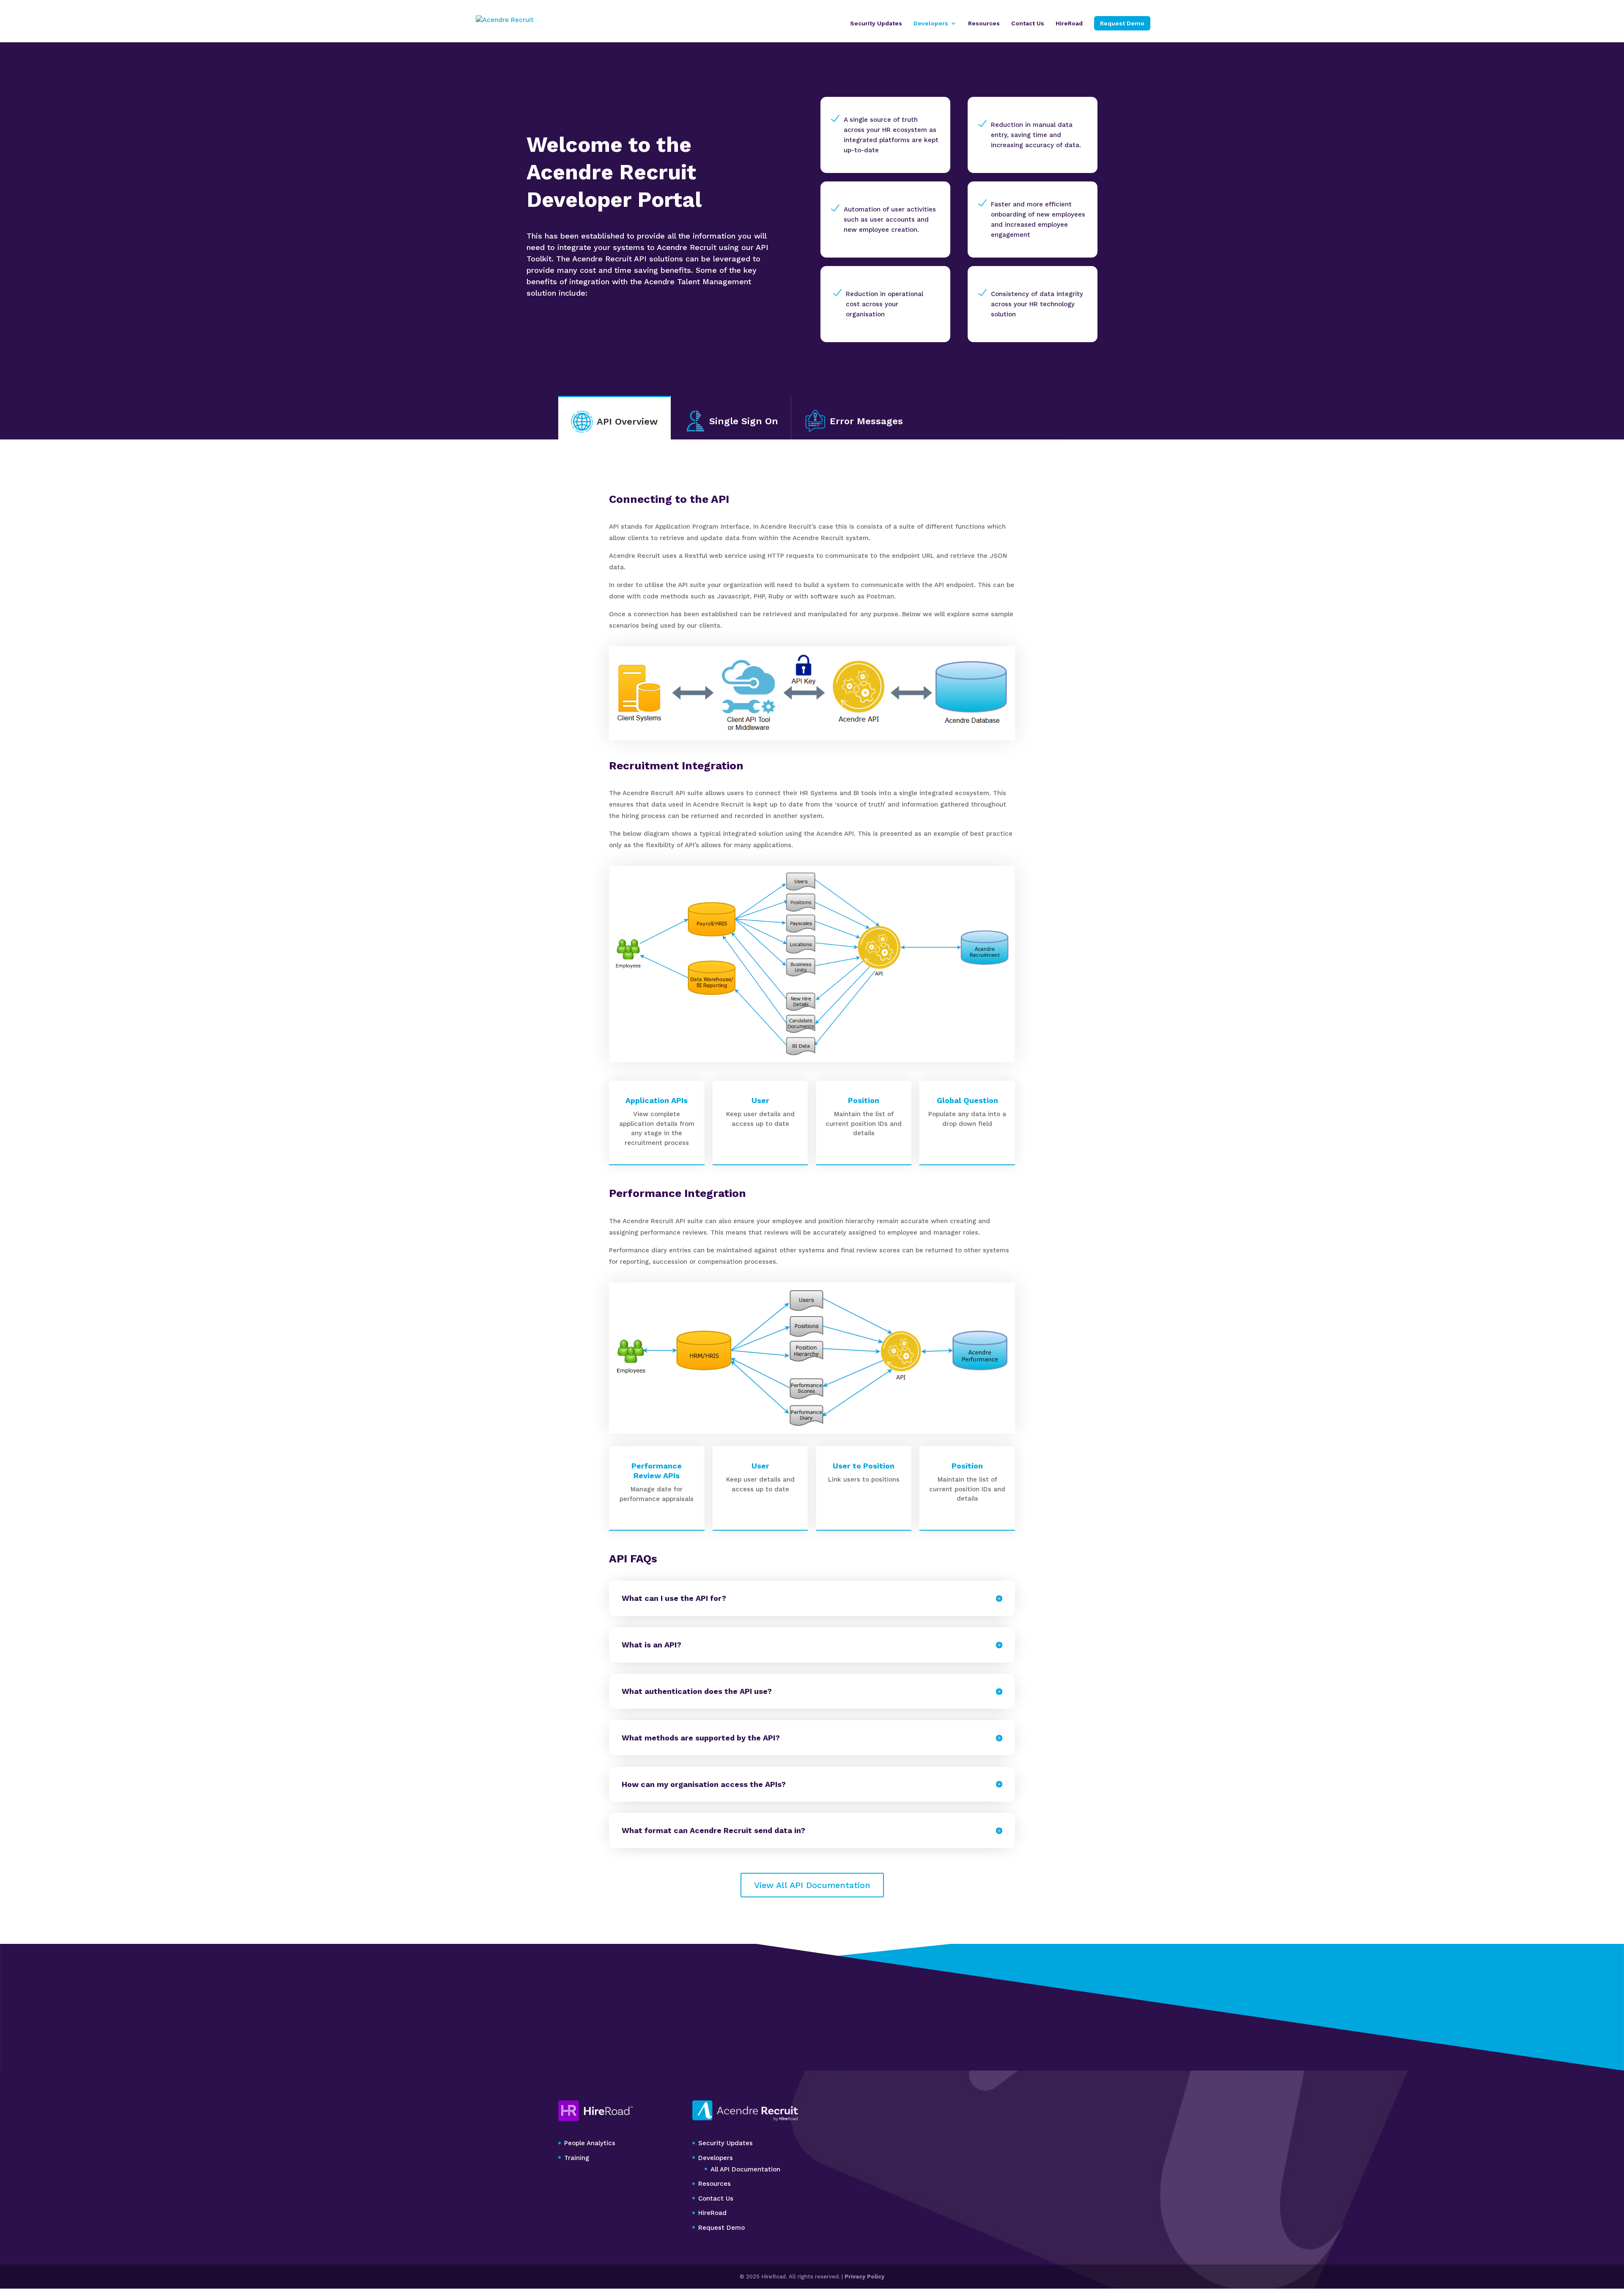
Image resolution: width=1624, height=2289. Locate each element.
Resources (984, 23)
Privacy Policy (864, 2277)
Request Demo (1122, 23)
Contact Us (1028, 23)
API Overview (627, 421)
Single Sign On (744, 421)
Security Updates (876, 23)
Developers (931, 23)
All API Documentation (745, 2169)
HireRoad (1069, 23)
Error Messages (866, 421)
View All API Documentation (812, 1885)
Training (577, 2158)
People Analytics (590, 2143)
